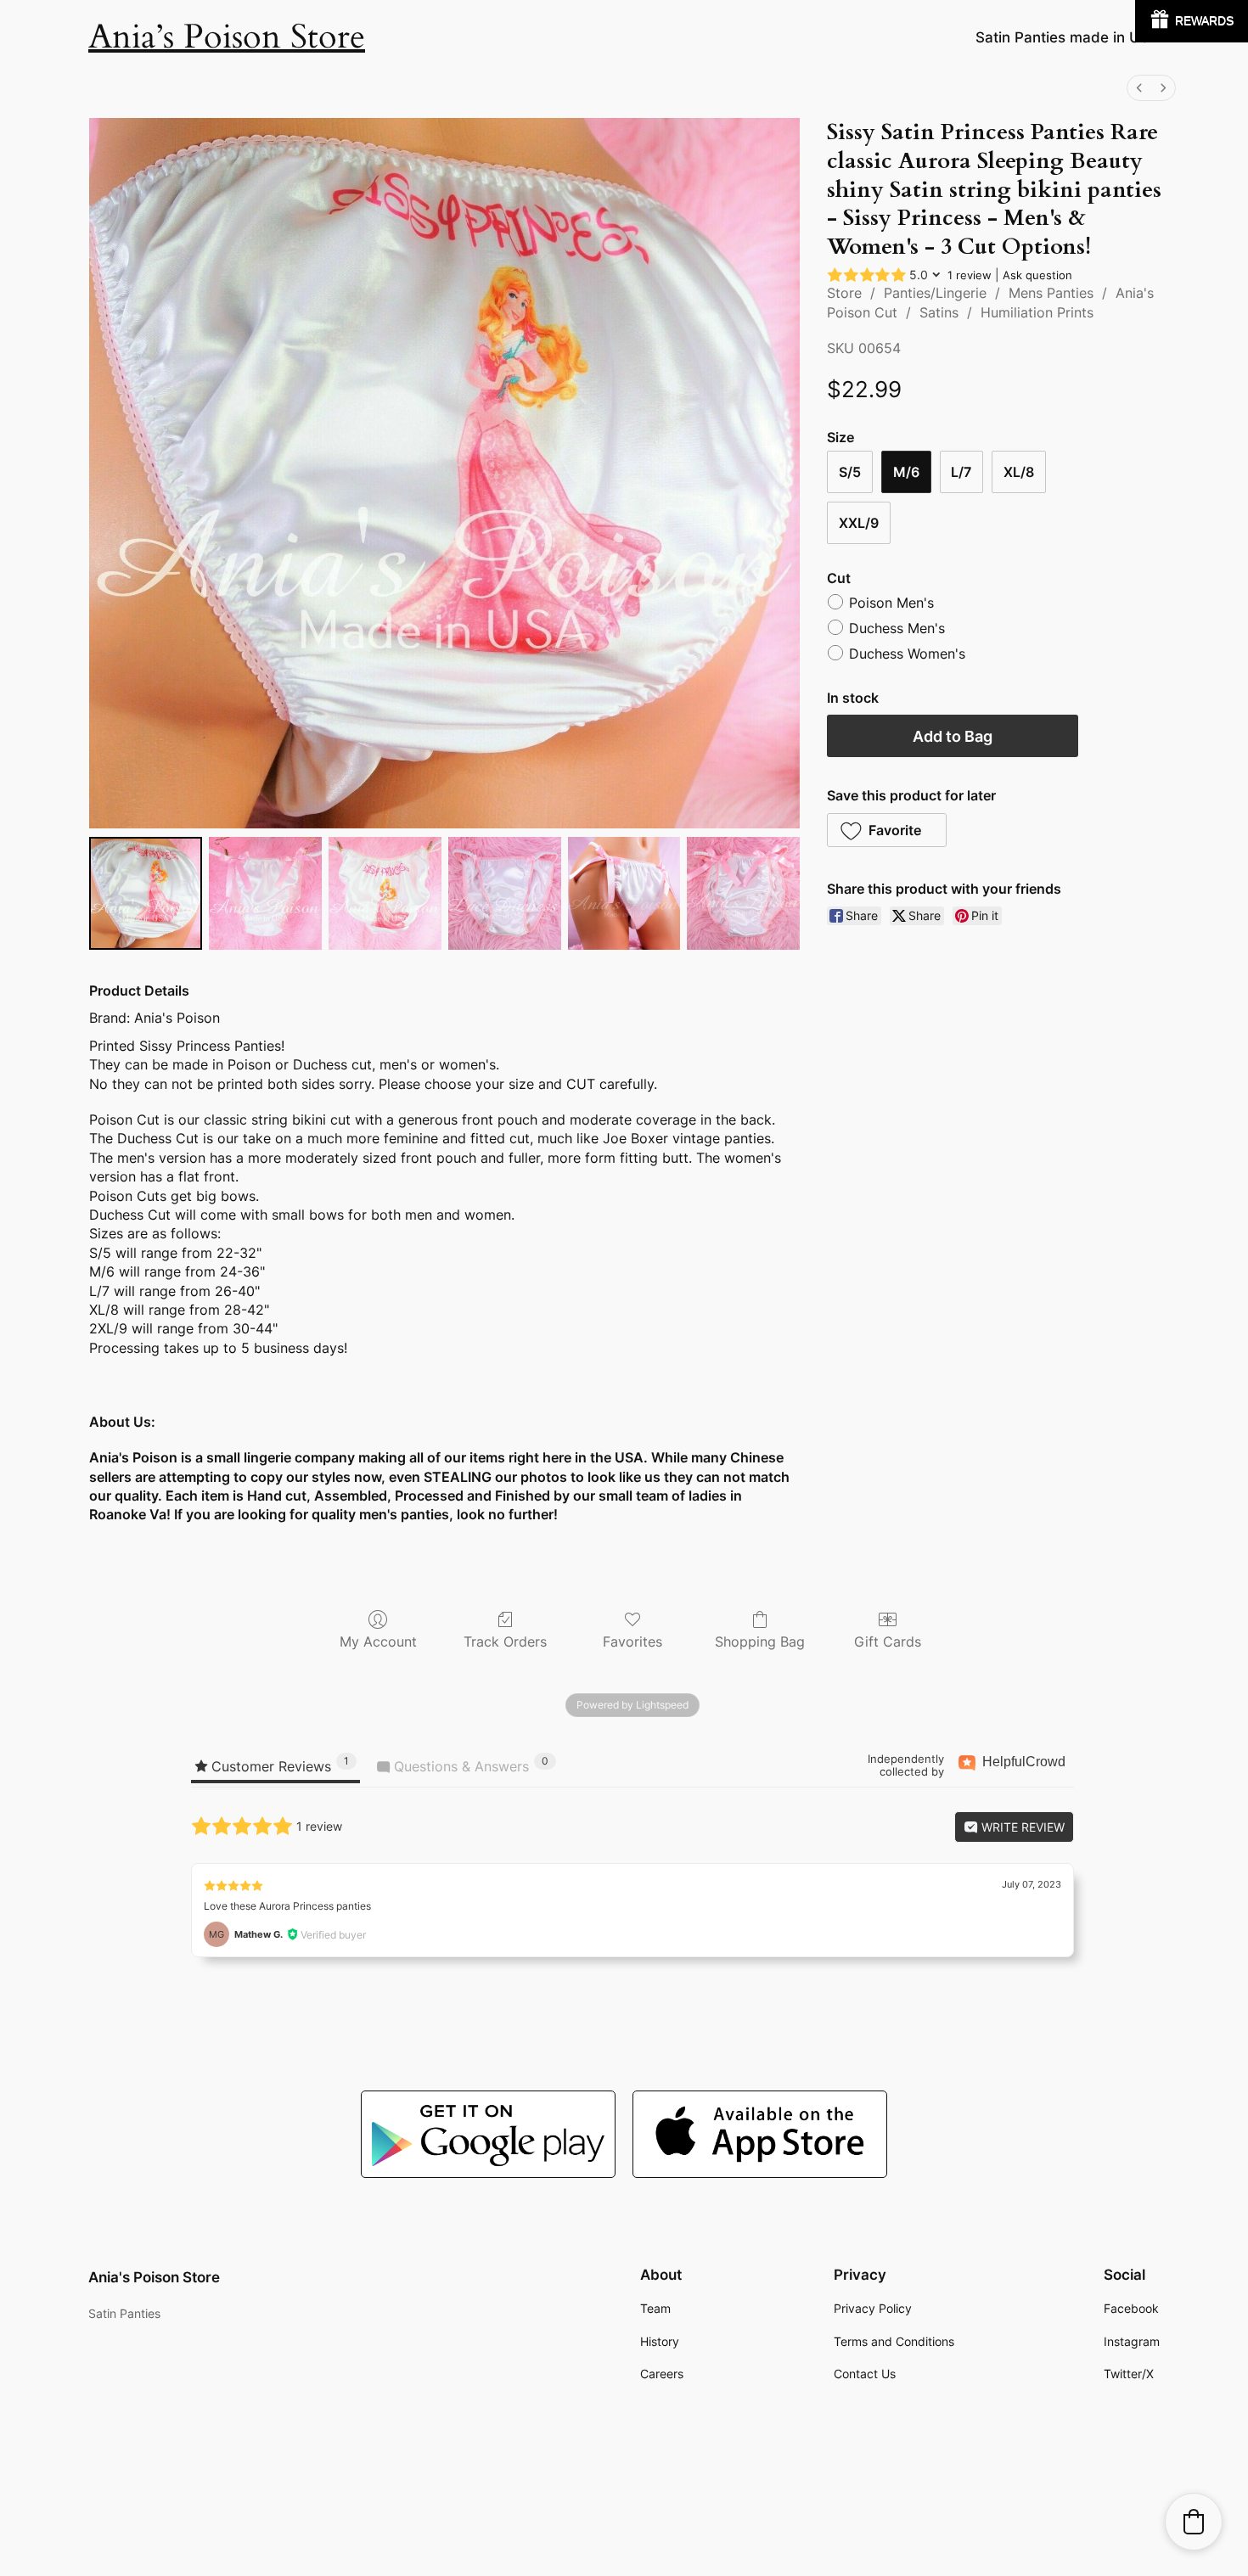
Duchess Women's (907, 654)
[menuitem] (1139, 88)
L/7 (961, 472)
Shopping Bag (760, 1642)
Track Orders (505, 1642)
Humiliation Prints (1037, 312)
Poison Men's (891, 603)
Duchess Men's (897, 628)
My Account (378, 1642)
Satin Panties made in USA (1068, 37)
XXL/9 (859, 523)
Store (844, 293)
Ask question (1037, 275)
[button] (887, 830)
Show (1192, 21)
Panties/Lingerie (935, 293)
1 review (970, 275)
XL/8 (1019, 472)
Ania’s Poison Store (227, 37)
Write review (1021, 1827)
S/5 (850, 472)
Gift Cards (888, 1642)
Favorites (632, 1642)
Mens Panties (1051, 293)
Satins (939, 312)
